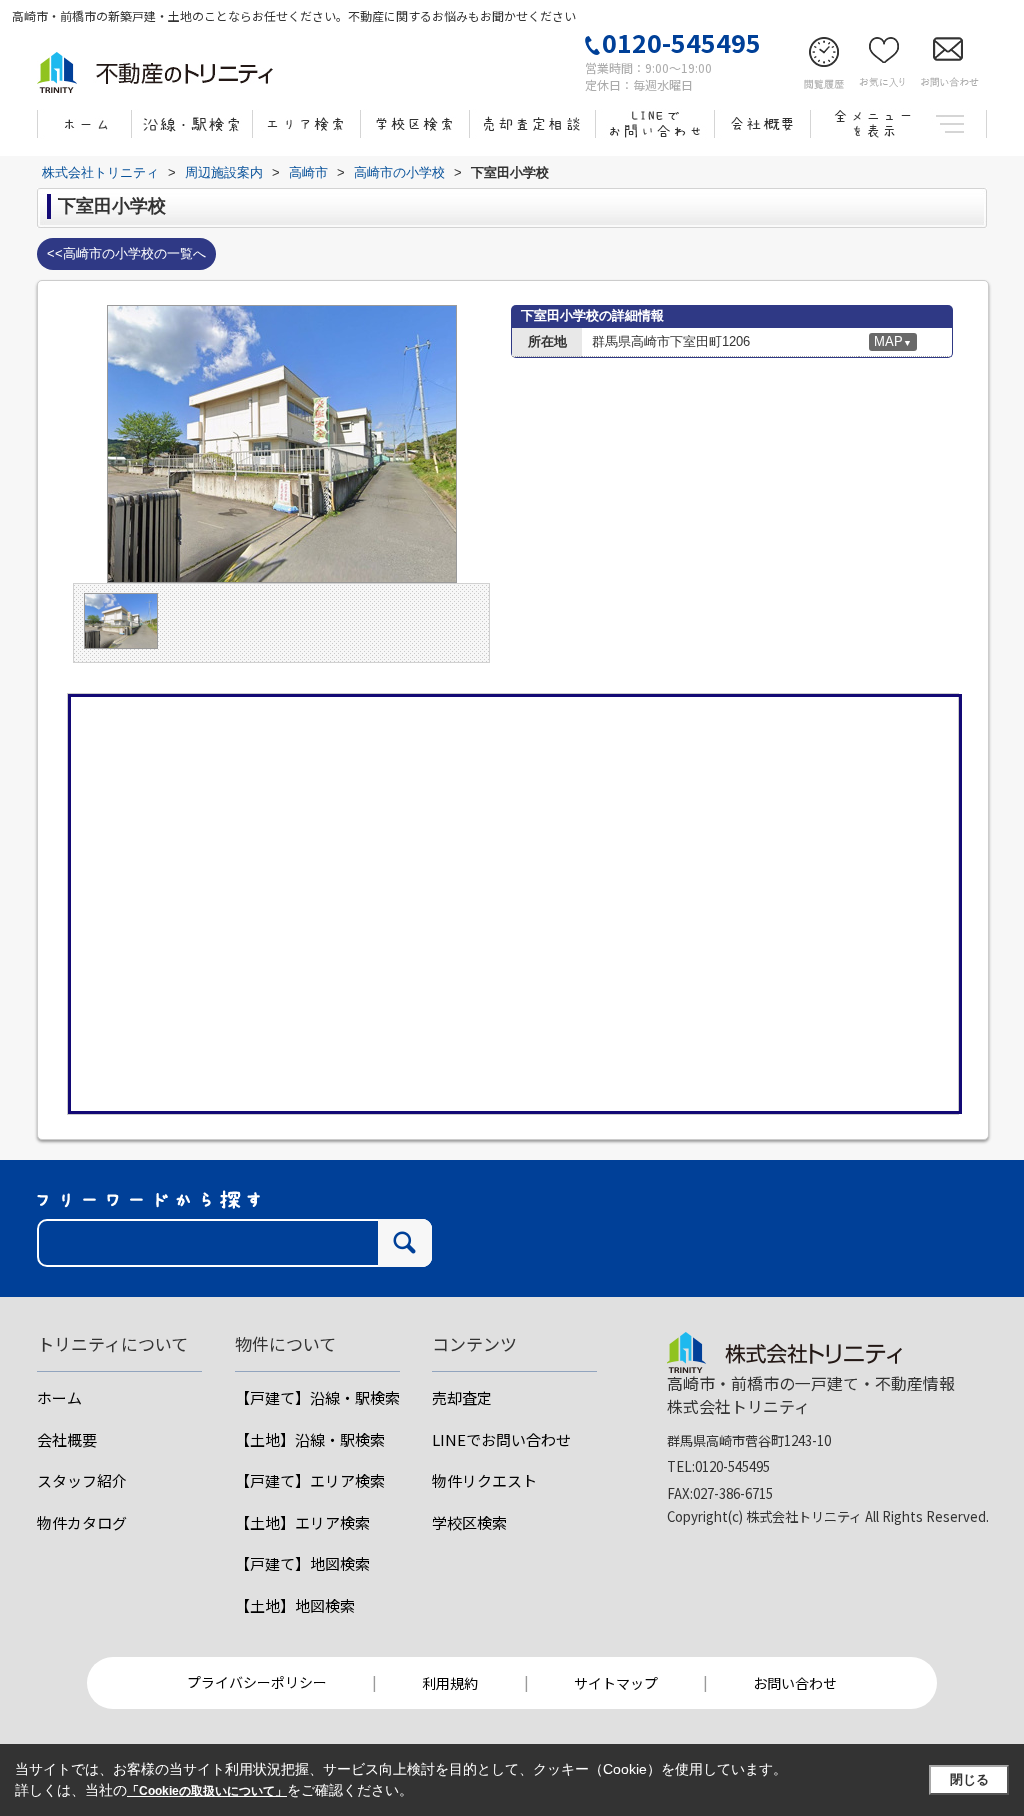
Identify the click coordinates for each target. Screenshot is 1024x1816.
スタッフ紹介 (82, 1480)
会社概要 (67, 1439)
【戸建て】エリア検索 (310, 1480)
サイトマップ (616, 1683)
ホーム (59, 1397)
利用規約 (450, 1683)
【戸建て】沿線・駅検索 (317, 1397)
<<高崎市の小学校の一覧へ (126, 253)
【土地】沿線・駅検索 (310, 1439)
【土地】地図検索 (295, 1605)
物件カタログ (82, 1522)
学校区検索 (469, 1522)
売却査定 (462, 1397)
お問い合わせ (795, 1683)
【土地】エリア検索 (302, 1522)
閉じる (969, 1779)
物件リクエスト (484, 1480)
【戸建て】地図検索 (302, 1563)
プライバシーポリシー (257, 1682)
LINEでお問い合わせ (501, 1439)
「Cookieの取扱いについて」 (207, 1791)
